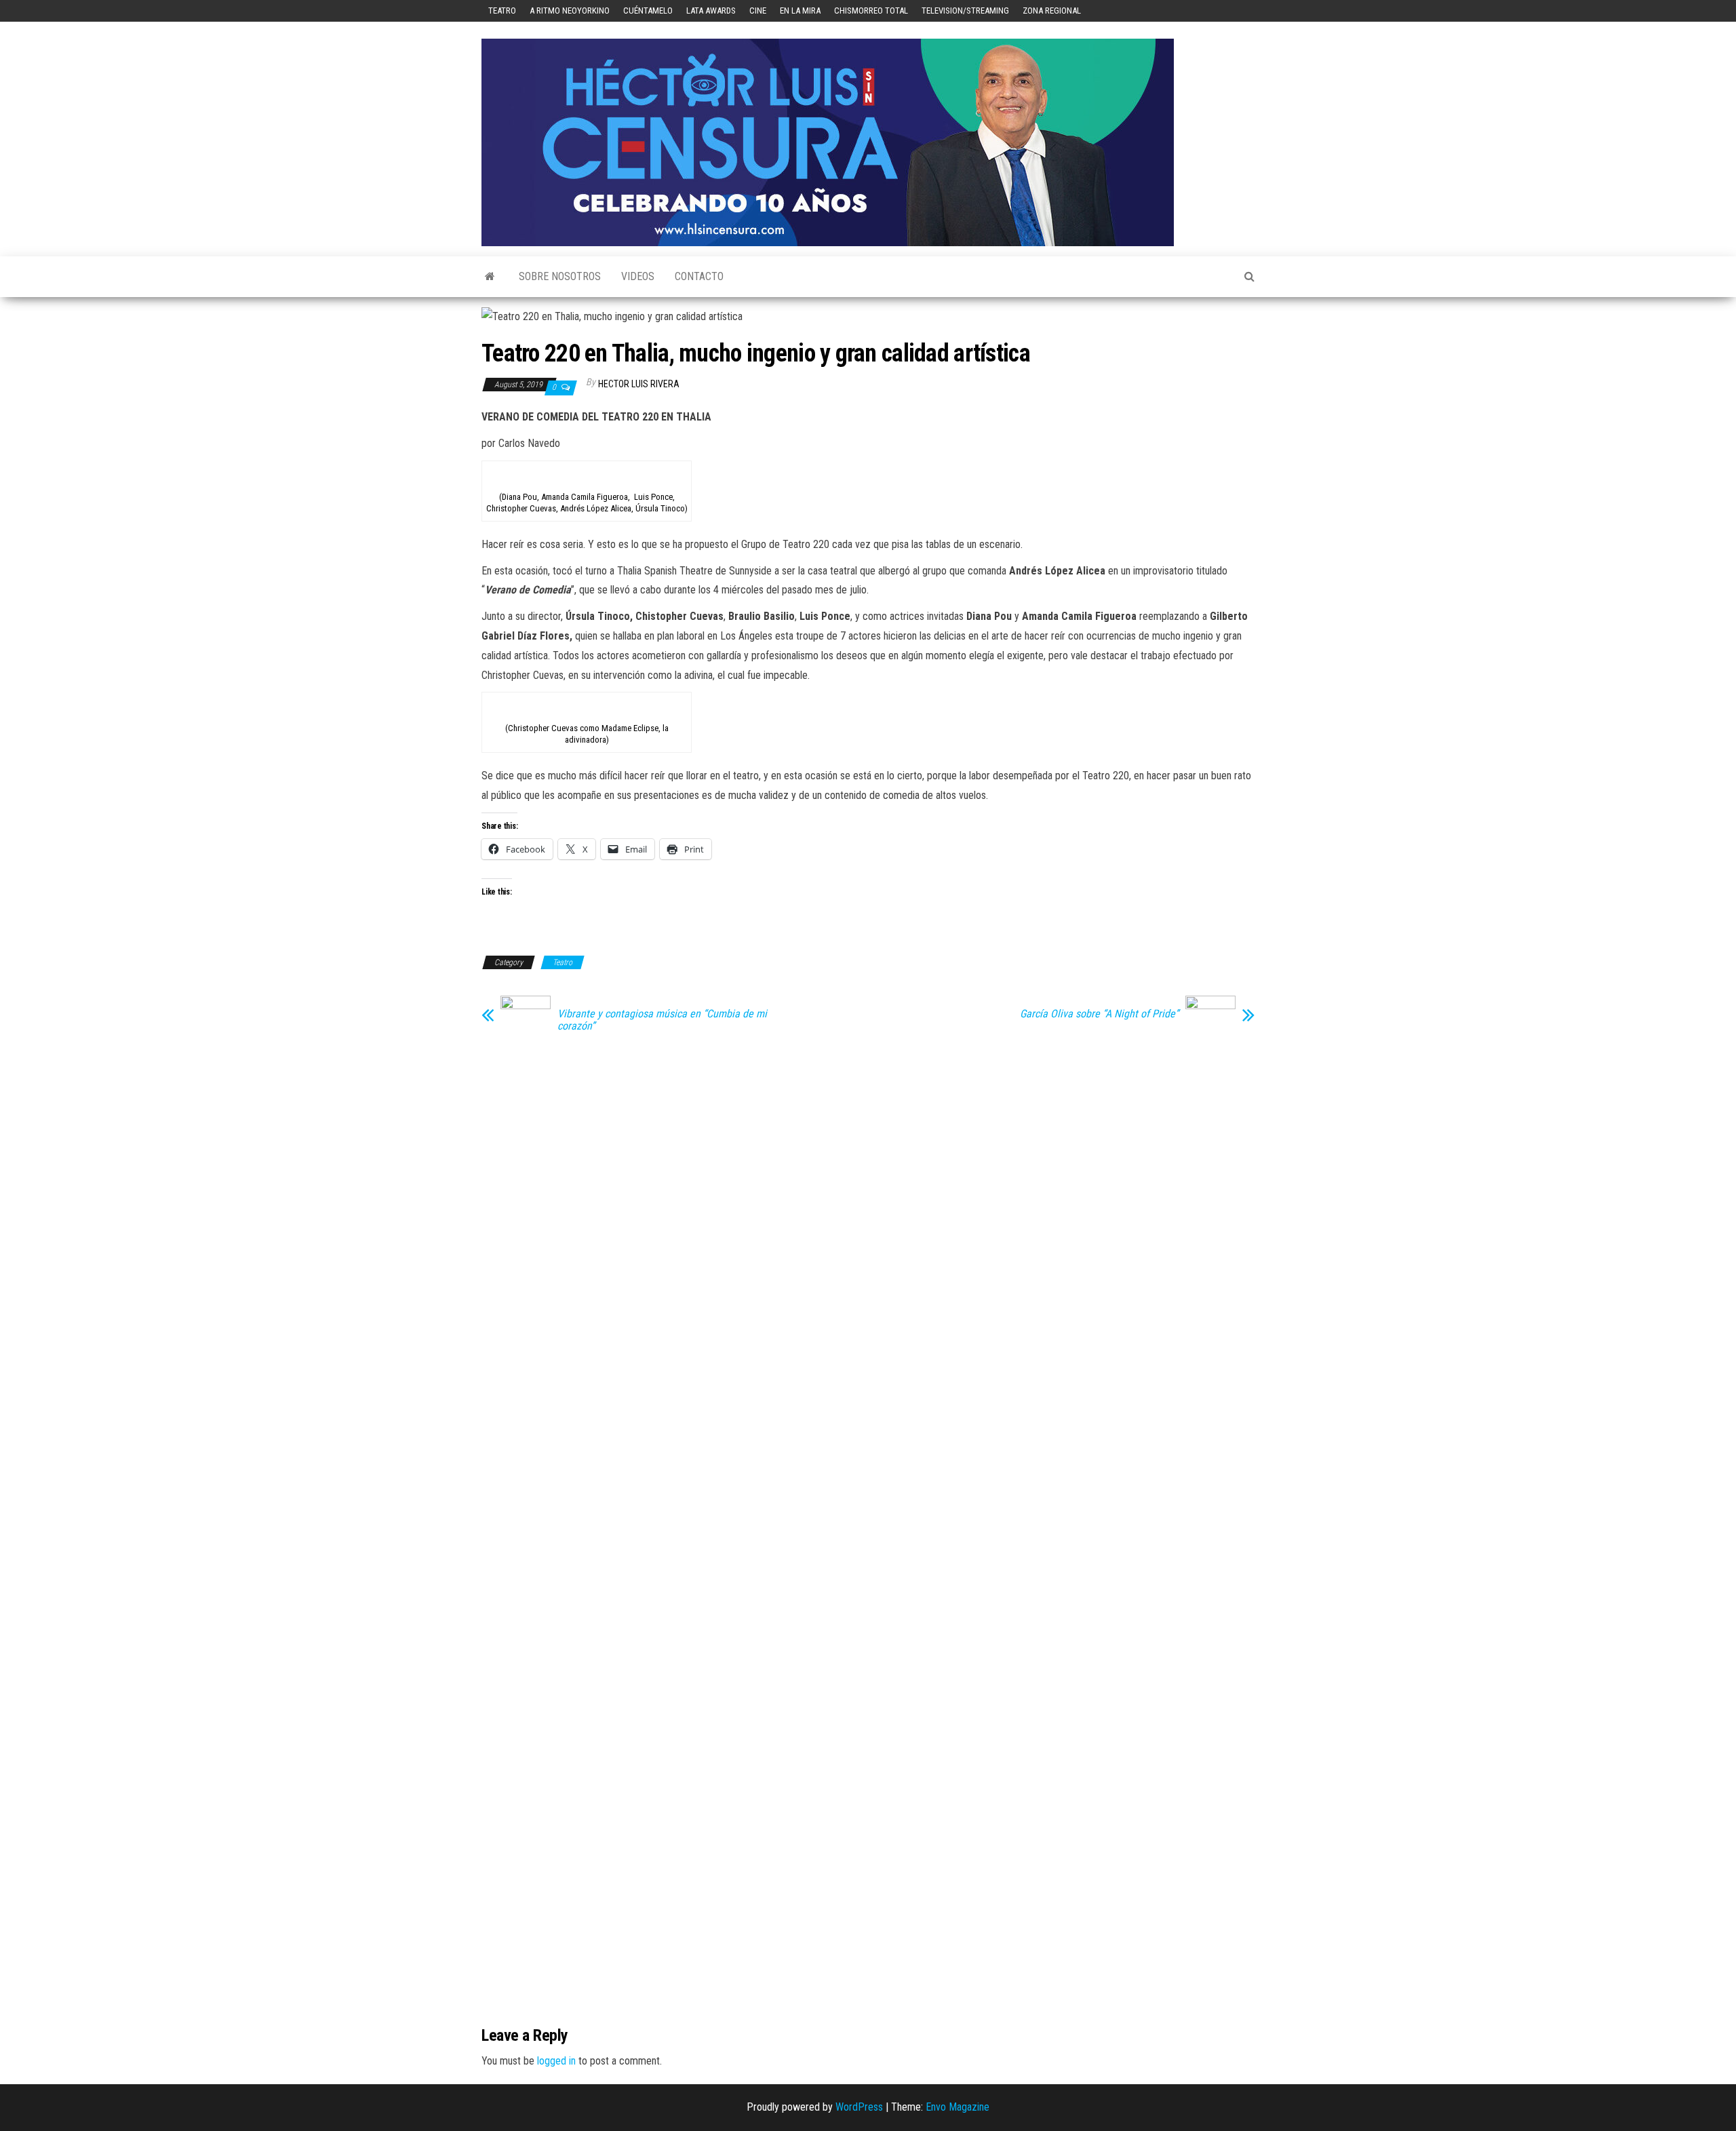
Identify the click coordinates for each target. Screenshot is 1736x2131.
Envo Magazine (958, 2107)
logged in (556, 2061)
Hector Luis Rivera (639, 384)
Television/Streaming (965, 11)
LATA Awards (711, 11)
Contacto (699, 276)
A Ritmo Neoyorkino (570, 11)
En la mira (800, 11)
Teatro (502, 11)
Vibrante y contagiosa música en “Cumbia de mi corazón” (662, 1020)
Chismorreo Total (871, 11)
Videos (638, 276)
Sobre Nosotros (560, 276)
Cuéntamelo (648, 11)
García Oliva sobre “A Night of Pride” (1099, 1014)
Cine (758, 11)
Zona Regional (1052, 11)
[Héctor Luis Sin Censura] (490, 277)
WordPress (859, 2107)
